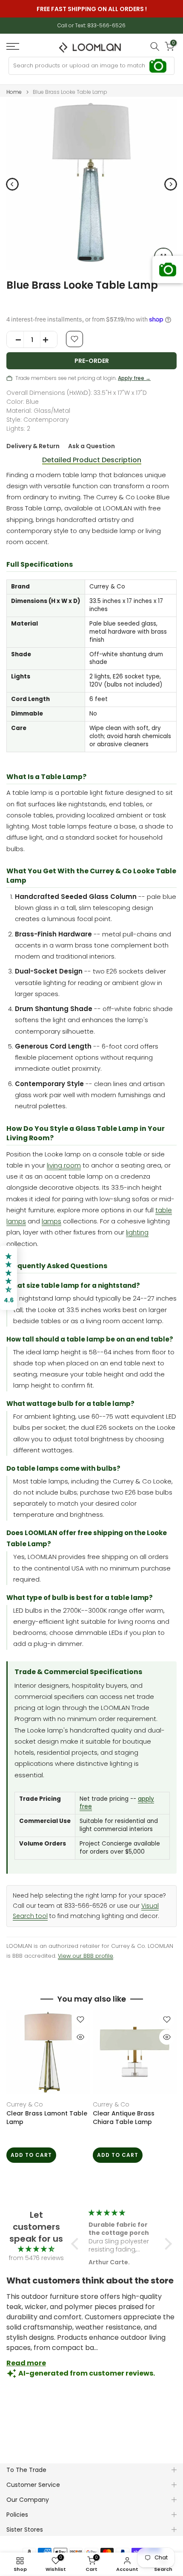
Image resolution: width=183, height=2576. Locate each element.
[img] (36, 2249)
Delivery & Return (33, 446)
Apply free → (134, 378)
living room (64, 1165)
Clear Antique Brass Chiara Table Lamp (124, 2118)
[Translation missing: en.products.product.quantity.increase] (49, 340)
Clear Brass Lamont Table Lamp (47, 2118)
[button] (77, 2244)
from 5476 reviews (36, 2258)
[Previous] (12, 184)
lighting (137, 1232)
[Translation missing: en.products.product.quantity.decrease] (15, 340)
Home (14, 92)
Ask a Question (91, 446)
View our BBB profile (86, 1956)
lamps (51, 1221)
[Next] (171, 184)
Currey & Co (25, 2104)
